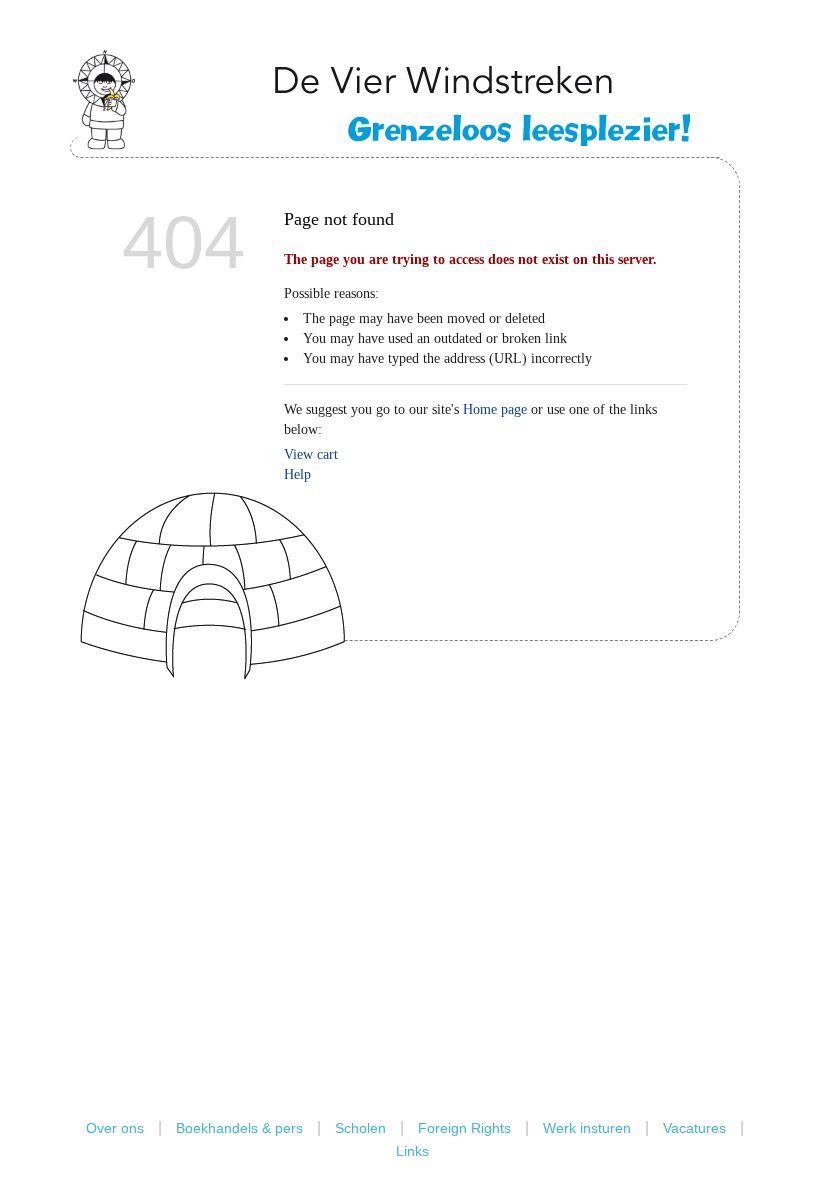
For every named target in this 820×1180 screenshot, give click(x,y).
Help (297, 474)
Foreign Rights (464, 1128)
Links (412, 1151)
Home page (495, 409)
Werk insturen (587, 1128)
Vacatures (694, 1128)
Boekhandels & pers (239, 1128)
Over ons (115, 1128)
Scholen (360, 1128)
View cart (311, 454)
